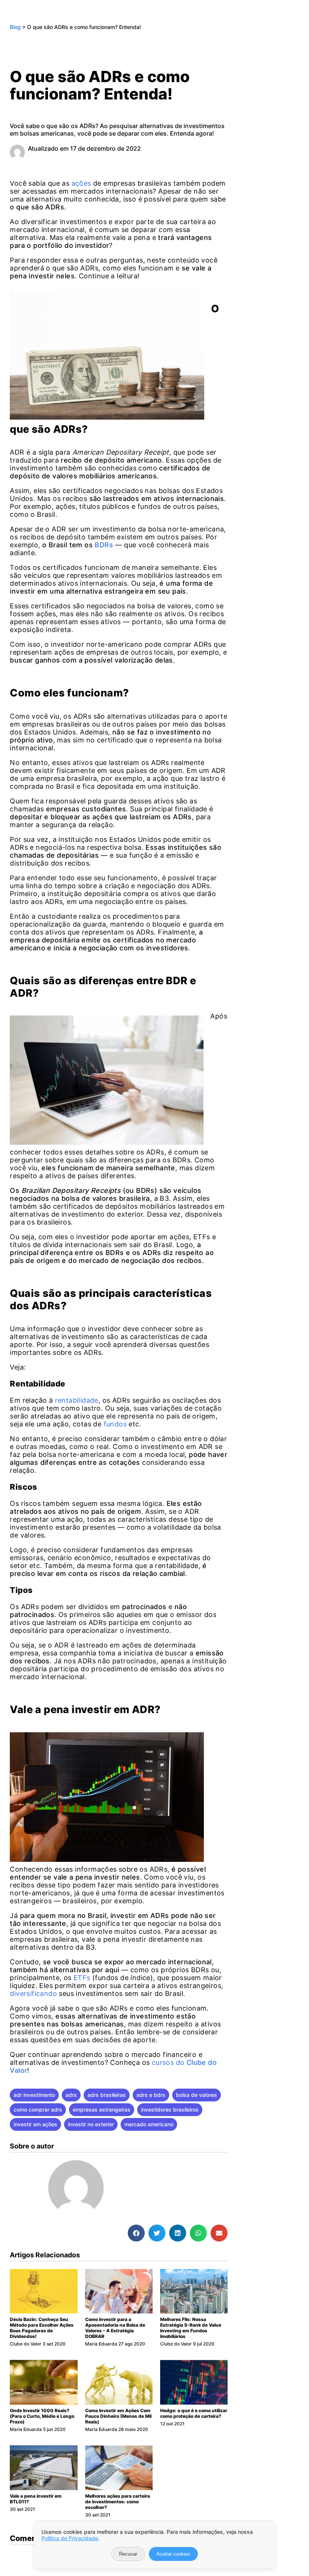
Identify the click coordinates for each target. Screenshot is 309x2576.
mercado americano (149, 2124)
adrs (71, 2095)
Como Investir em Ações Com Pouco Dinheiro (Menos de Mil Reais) (118, 2416)
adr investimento (34, 2095)
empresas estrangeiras (102, 2110)
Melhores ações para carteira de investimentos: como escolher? (118, 2502)
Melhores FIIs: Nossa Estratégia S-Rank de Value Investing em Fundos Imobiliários (191, 2328)
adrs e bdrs (151, 2095)
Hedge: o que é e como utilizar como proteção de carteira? (194, 2413)
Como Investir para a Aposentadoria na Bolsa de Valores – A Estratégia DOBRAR (115, 2328)
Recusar (128, 2554)
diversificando (33, 1993)
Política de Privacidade (70, 2538)
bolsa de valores (197, 2095)
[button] (136, 2233)
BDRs (104, 545)
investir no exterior (91, 2124)
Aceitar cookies (173, 2554)
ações (81, 183)
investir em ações (35, 2124)
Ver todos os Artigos (152, 2195)
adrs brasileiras (107, 2095)
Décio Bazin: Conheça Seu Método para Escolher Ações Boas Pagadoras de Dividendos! (42, 2328)
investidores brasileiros (170, 2110)
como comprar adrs (38, 2110)
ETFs (82, 1978)
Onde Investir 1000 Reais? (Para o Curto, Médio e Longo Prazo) (42, 2416)
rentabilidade (77, 1400)
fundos (115, 1424)
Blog (15, 27)
